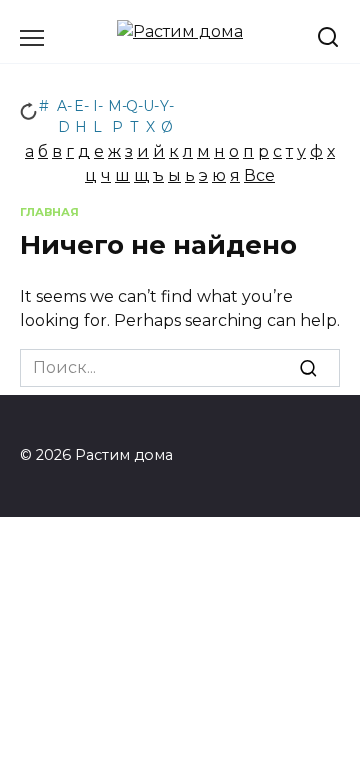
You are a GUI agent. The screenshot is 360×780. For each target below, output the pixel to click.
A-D (64, 109)
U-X (151, 109)
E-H (81, 109)
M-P (117, 109)
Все (259, 175)
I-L (98, 109)
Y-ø (167, 109)
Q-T (134, 109)
